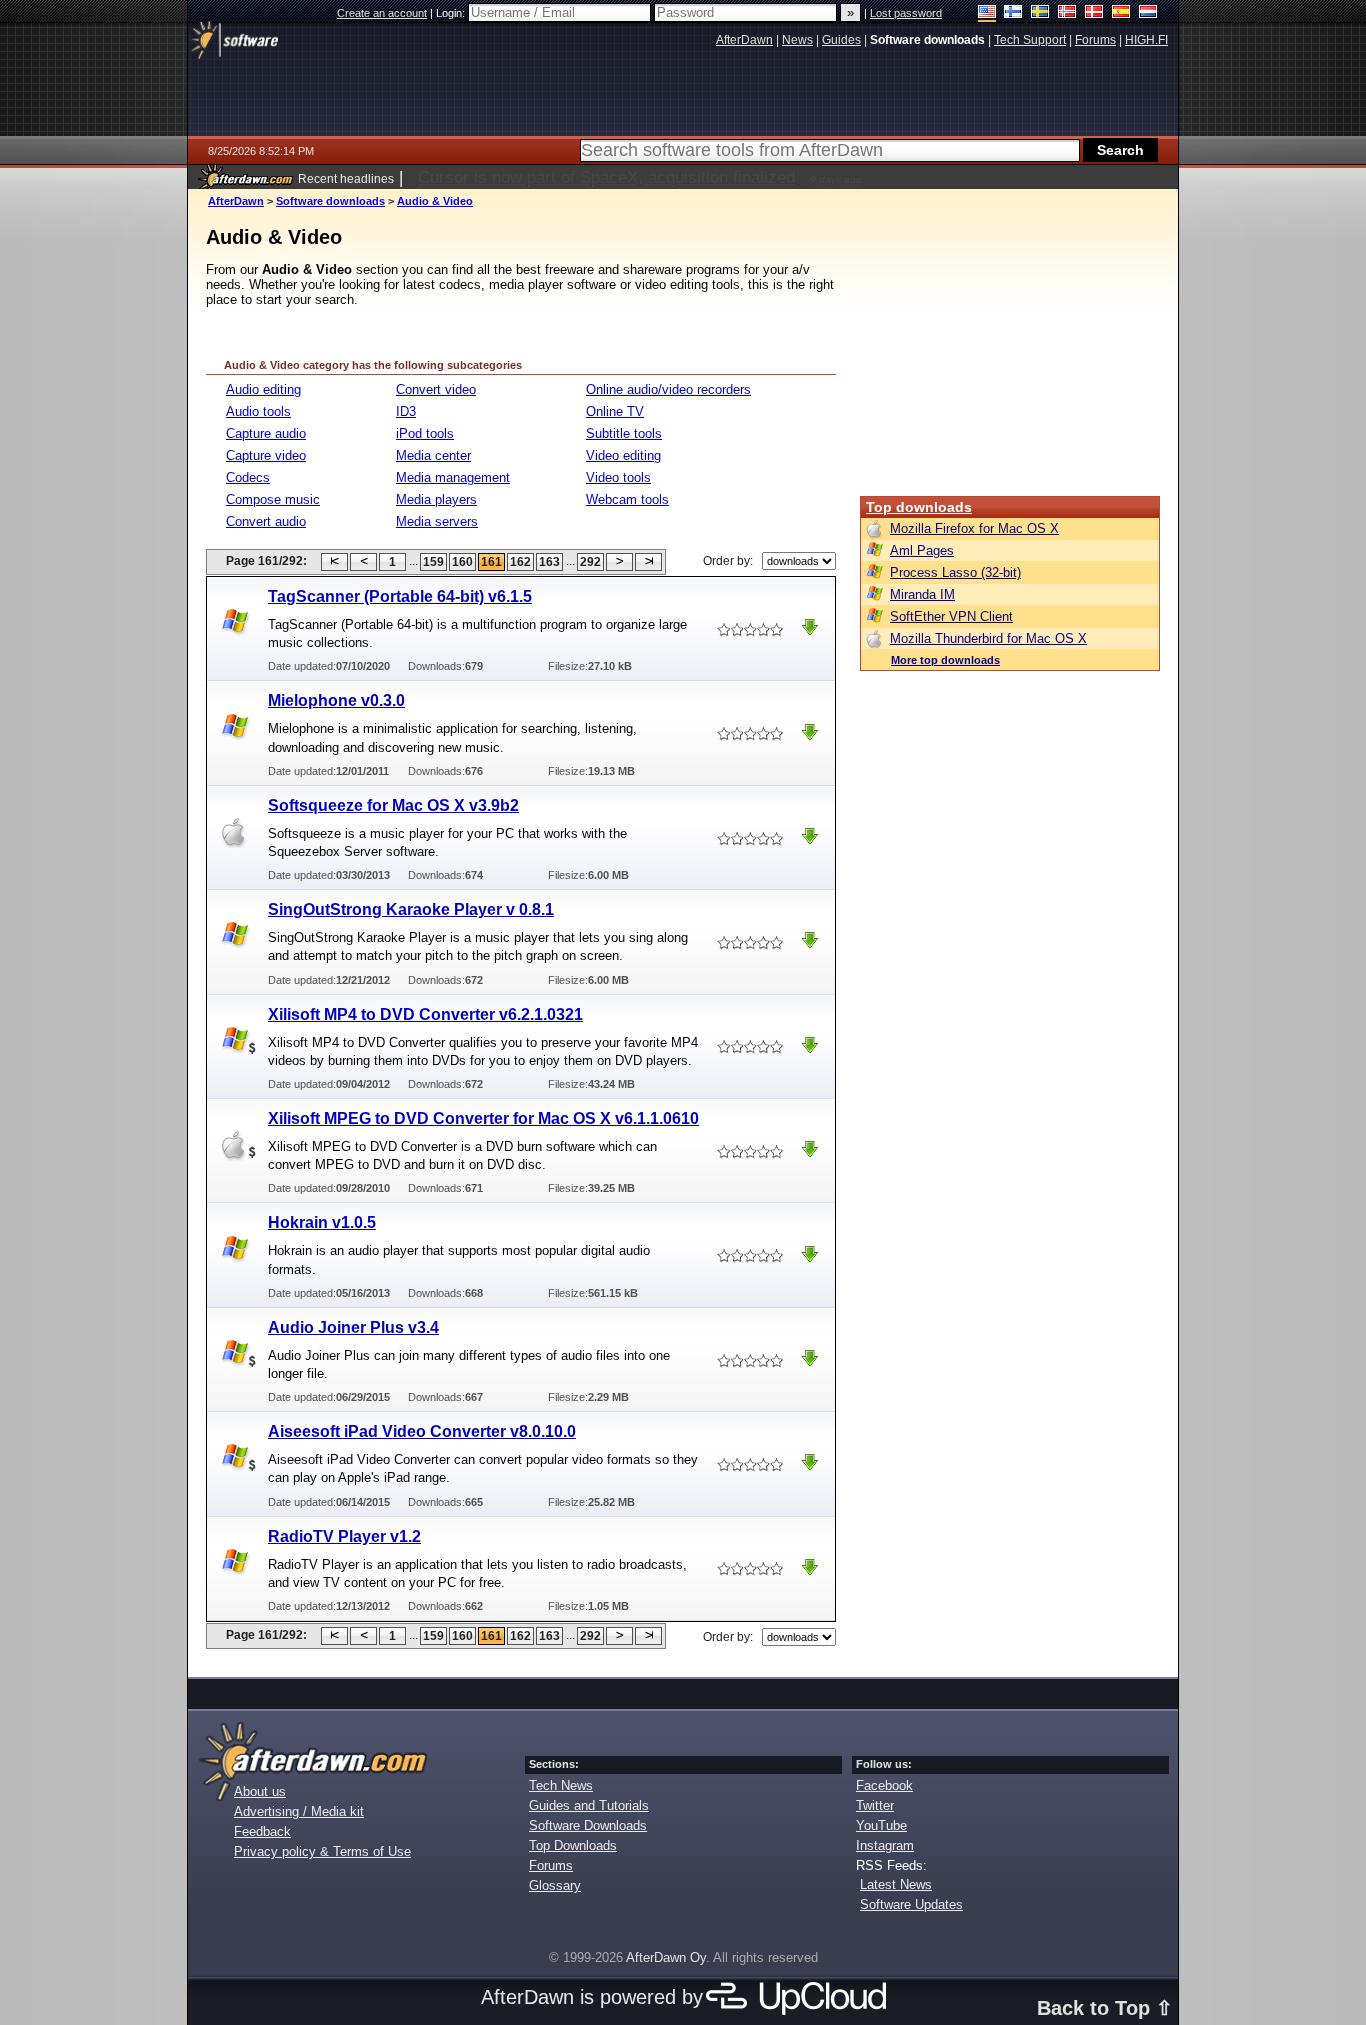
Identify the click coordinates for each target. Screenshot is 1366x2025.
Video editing (623, 455)
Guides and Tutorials (589, 1805)
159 (433, 562)
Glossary (555, 1885)
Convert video (436, 389)
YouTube (881, 1825)
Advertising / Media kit (299, 1811)
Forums (551, 1865)
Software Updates (911, 1904)
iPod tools (425, 433)
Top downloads (919, 507)
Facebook (884, 1785)
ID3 (406, 411)
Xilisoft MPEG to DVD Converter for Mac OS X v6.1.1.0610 (483, 1118)
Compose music (273, 499)
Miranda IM (922, 594)
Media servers (437, 521)
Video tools (618, 477)
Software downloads (330, 201)
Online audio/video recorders (668, 389)
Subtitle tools (624, 433)
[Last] (648, 562)
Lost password (906, 13)
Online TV (615, 411)
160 (462, 562)
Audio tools (258, 411)
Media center (433, 455)
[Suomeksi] (1013, 13)
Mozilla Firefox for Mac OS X (974, 528)
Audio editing (263, 389)
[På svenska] (1040, 13)
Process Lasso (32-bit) (955, 572)
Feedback (262, 1831)
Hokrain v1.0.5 (322, 1222)
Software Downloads (588, 1825)
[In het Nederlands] (1148, 13)
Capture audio (266, 433)
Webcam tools (627, 499)
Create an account (382, 13)
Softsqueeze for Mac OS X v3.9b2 (393, 805)
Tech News (561, 1785)
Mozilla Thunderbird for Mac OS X (988, 638)
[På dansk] (1094, 13)
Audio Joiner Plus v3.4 (353, 1327)
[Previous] (363, 562)
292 (590, 562)
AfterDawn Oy (666, 1957)
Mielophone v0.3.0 (336, 700)
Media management (453, 477)
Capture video (266, 455)
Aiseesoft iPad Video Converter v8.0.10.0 (422, 1431)
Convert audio (266, 521)
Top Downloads (573, 1845)
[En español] (1121, 13)
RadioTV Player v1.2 (344, 1536)
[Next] (619, 562)
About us (260, 1791)
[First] (334, 562)
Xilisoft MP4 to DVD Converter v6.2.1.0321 (425, 1014)
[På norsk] (1067, 13)
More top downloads (945, 660)
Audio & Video (435, 201)
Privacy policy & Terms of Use (322, 1851)
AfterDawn (236, 201)
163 (549, 562)
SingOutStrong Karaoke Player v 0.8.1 (411, 909)
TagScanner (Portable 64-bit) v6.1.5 (400, 596)
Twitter (875, 1805)
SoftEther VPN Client (951, 616)
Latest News (896, 1884)
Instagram (885, 1845)
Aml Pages (922, 550)
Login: (452, 13)
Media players (436, 499)
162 (520, 562)
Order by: (728, 561)
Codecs (248, 477)
